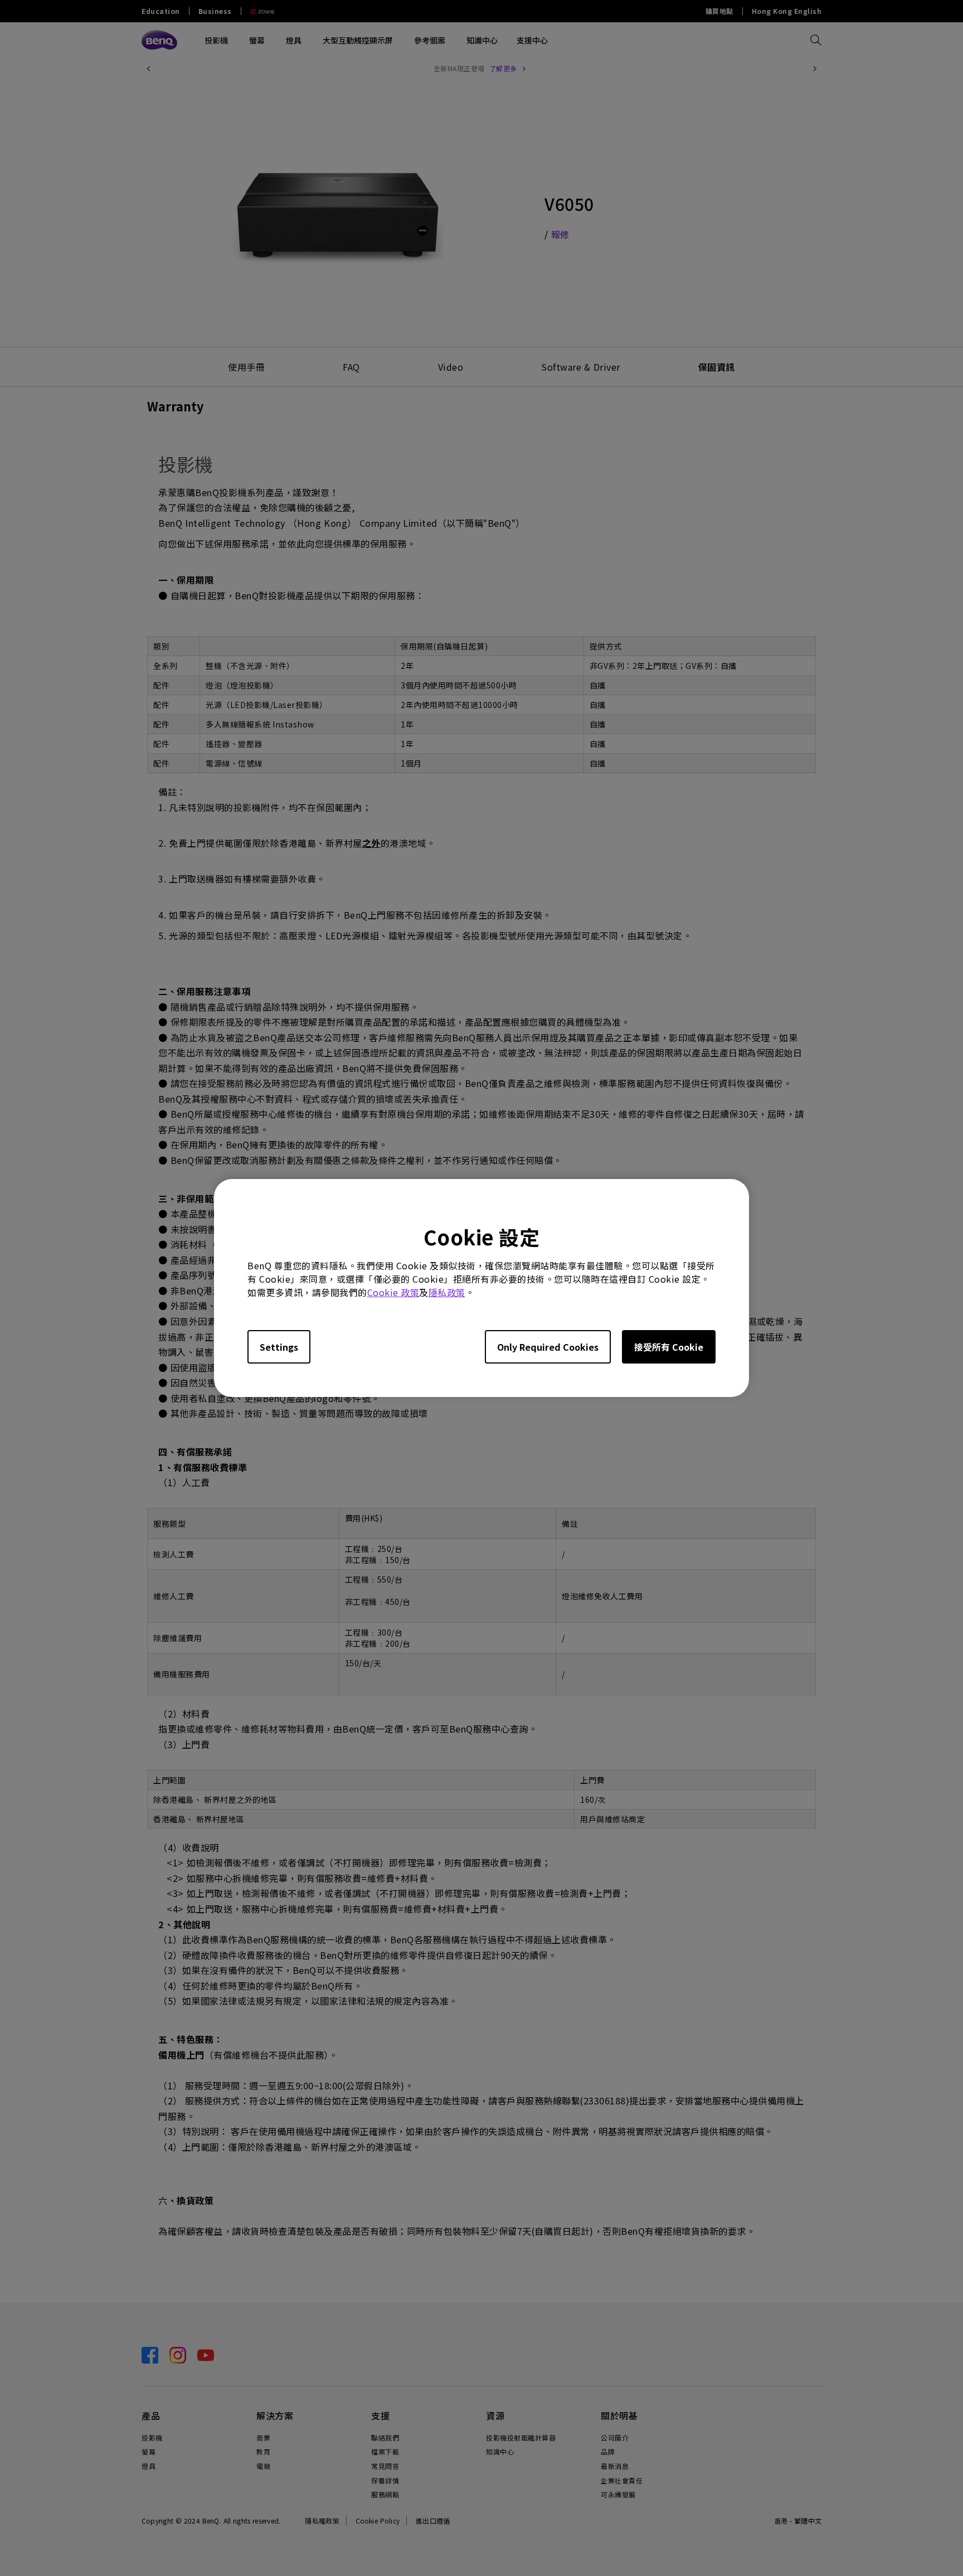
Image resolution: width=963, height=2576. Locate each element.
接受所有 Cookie (669, 1347)
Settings (279, 1347)
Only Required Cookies (548, 1347)
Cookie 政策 (393, 1292)
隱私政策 (447, 1292)
